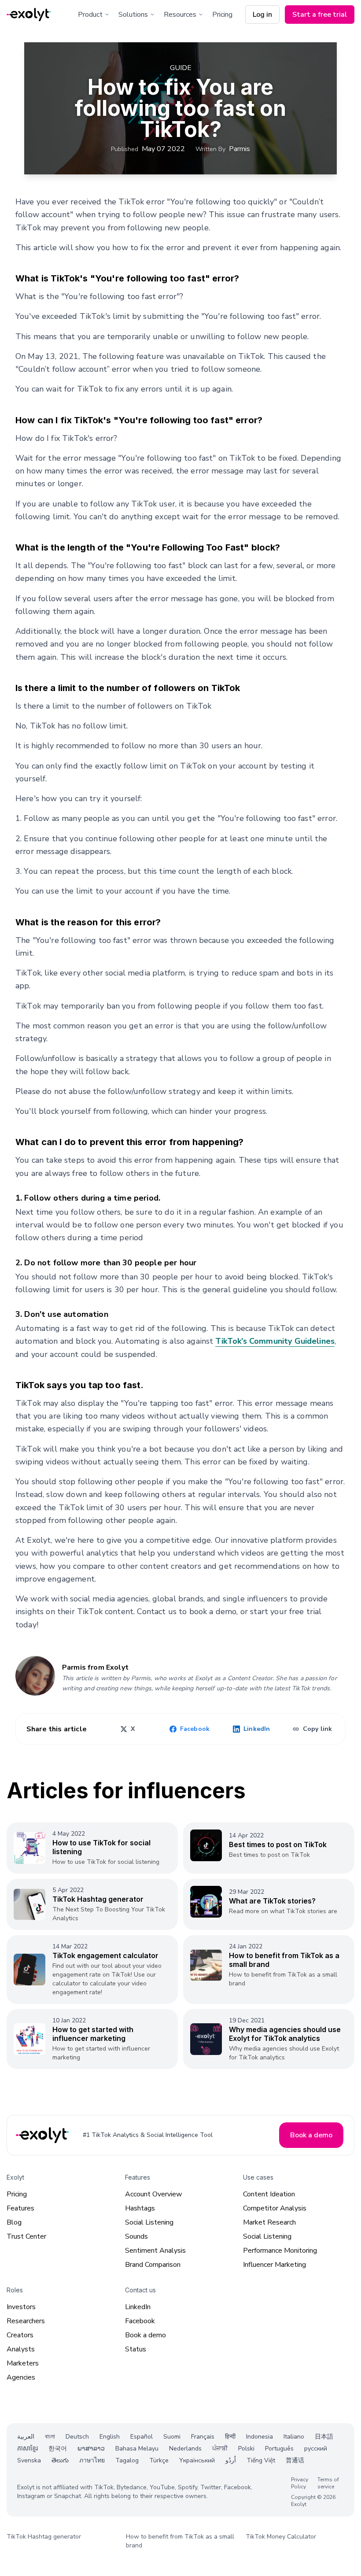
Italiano (294, 2437)
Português (279, 2448)
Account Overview (153, 2194)
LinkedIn (138, 2307)
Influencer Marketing (274, 2265)
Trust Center (26, 2236)
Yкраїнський (197, 2460)
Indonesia (260, 2437)
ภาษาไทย (92, 2460)
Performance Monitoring (280, 2251)
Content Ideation (269, 2194)
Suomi (172, 2437)
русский (316, 2448)
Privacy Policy (300, 2483)
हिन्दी (230, 2437)
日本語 (324, 2437)
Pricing (222, 15)
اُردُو (231, 2460)
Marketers (23, 2363)
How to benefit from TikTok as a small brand (180, 2541)
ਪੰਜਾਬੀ (220, 2448)
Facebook (140, 2321)
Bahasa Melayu (137, 2448)
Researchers (26, 2321)
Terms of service (328, 2483)
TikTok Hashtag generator (44, 2537)
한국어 (58, 2448)
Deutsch (77, 2437)
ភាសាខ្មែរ (28, 2448)
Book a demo (146, 2335)
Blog (14, 2222)
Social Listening (149, 2222)
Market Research (269, 2222)
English (110, 2437)
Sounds (136, 2236)
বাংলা (50, 2437)
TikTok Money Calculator (281, 2537)
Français (203, 2437)
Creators (20, 2335)
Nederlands (185, 2448)
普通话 (295, 2460)
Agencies (21, 2377)
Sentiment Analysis (155, 2251)
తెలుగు (60, 2460)
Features (20, 2208)
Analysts (21, 2349)
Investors (21, 2307)
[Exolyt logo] (29, 15)
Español (142, 2437)
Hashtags (140, 2208)
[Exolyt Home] (43, 2135)
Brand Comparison (153, 2265)
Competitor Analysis (275, 2208)
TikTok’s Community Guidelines (275, 1341)
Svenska (29, 2460)
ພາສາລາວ (91, 2448)
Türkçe (159, 2460)
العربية (26, 2437)
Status (136, 2349)
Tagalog (127, 2460)
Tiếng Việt (261, 2460)
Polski (246, 2448)
